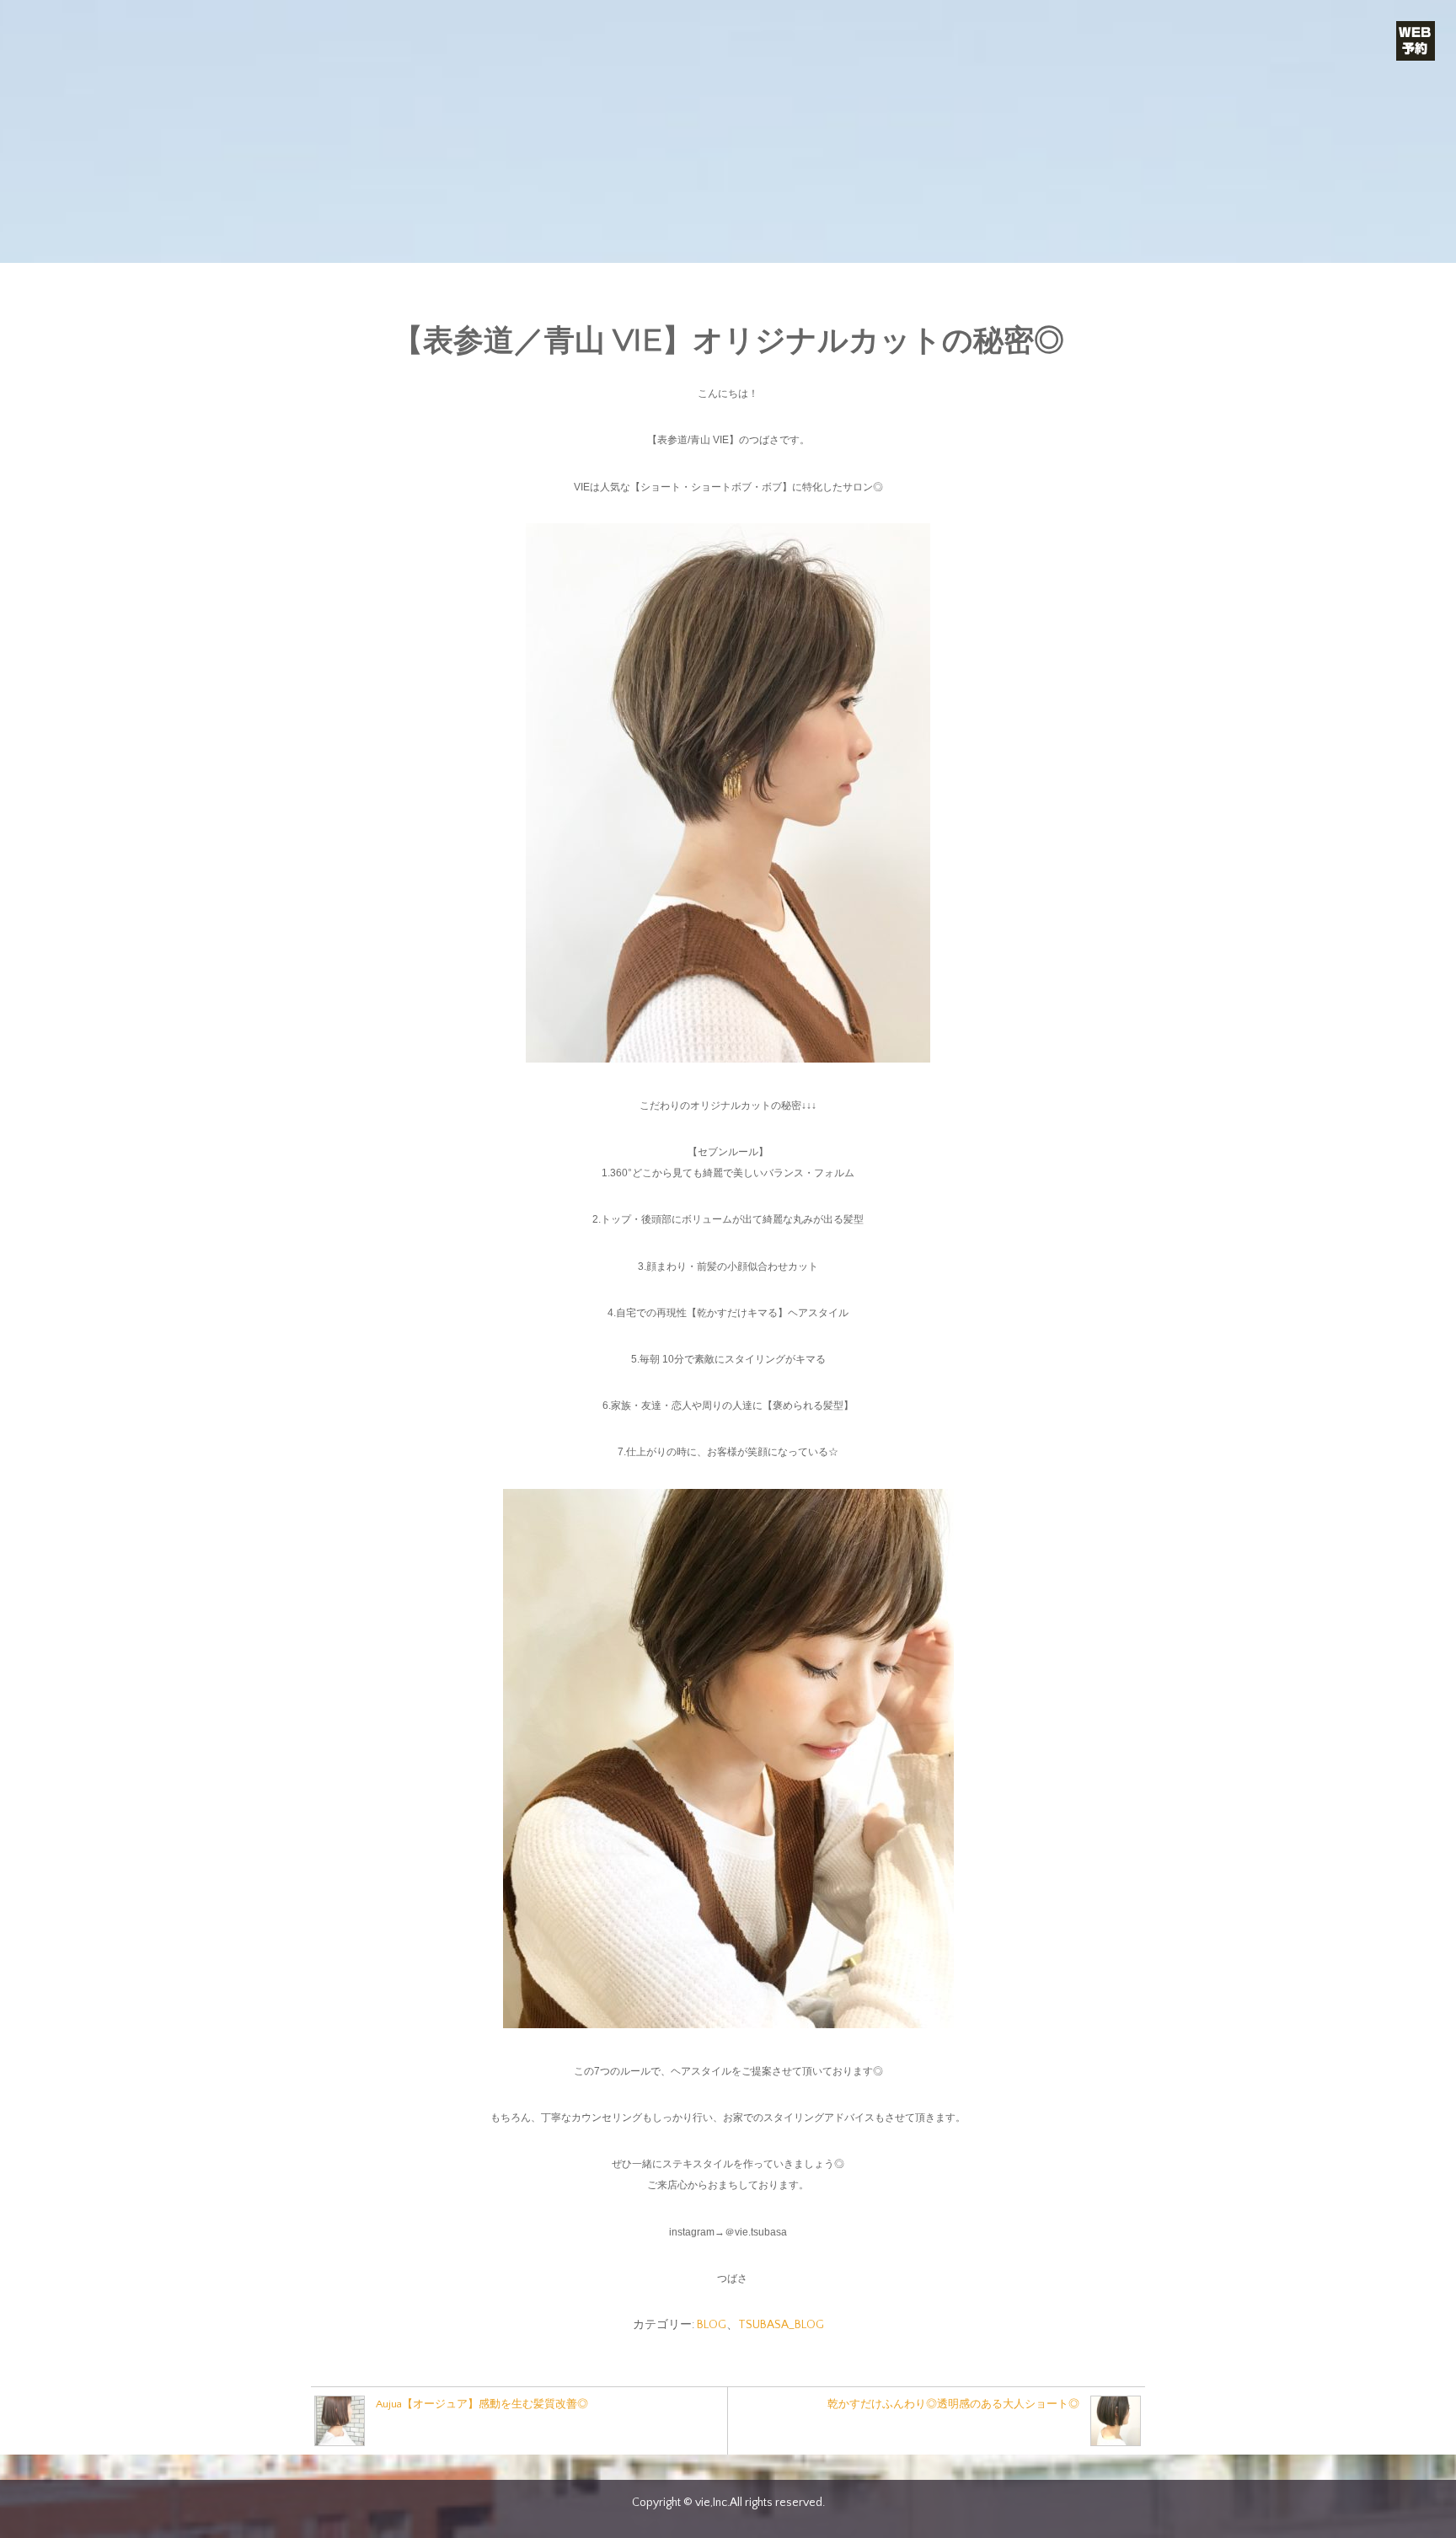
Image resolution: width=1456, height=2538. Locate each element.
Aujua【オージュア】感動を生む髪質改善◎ (482, 2404)
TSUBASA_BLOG (781, 2325)
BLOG (712, 2325)
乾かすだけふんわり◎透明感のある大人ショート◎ (953, 2404)
